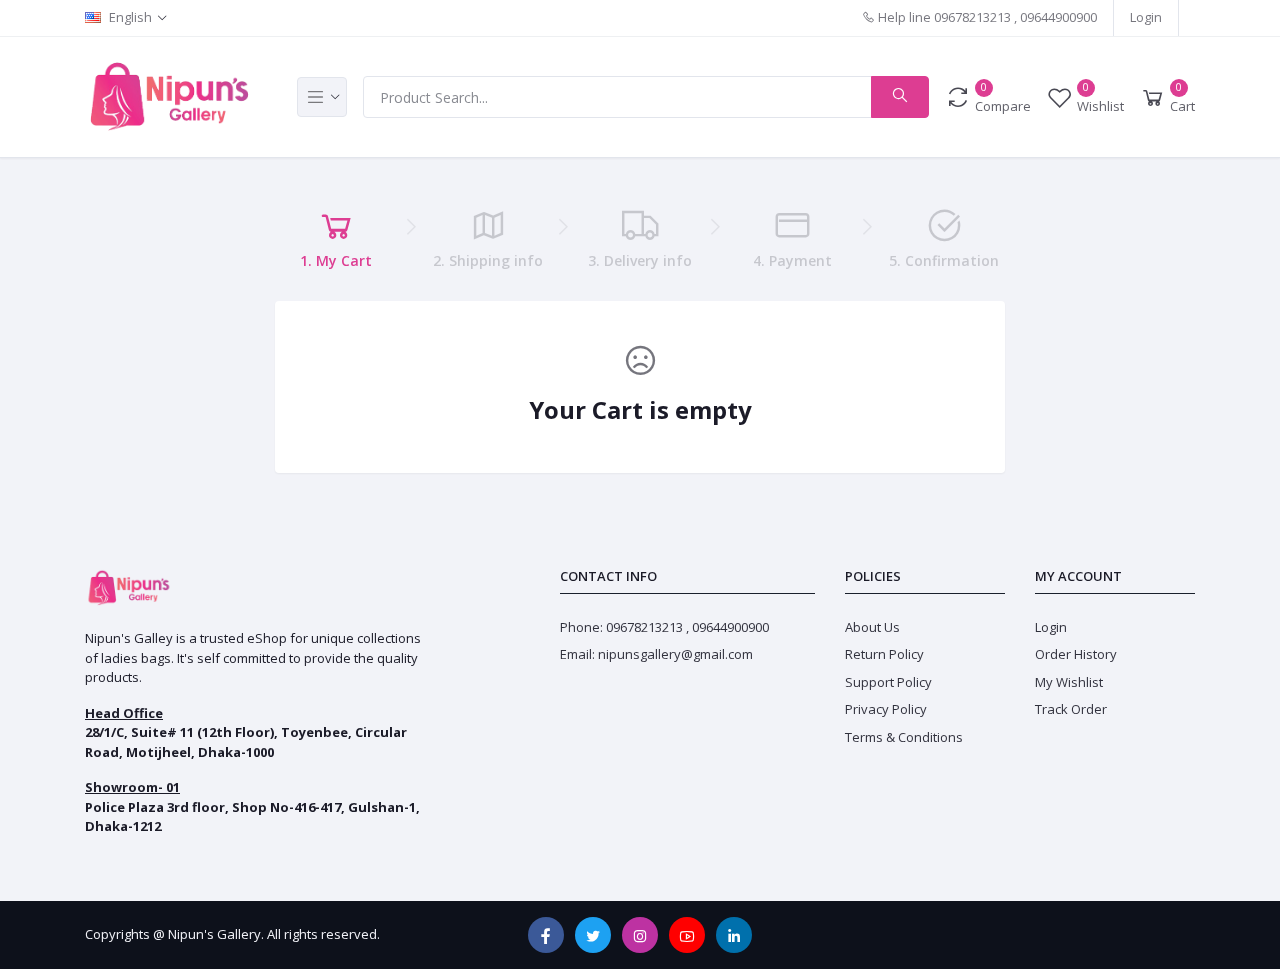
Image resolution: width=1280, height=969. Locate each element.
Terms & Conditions (904, 737)
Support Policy (888, 682)
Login (1146, 17)
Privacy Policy (886, 709)
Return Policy (884, 654)
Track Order (1071, 709)
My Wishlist (1069, 682)
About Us (872, 627)
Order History (1076, 654)
